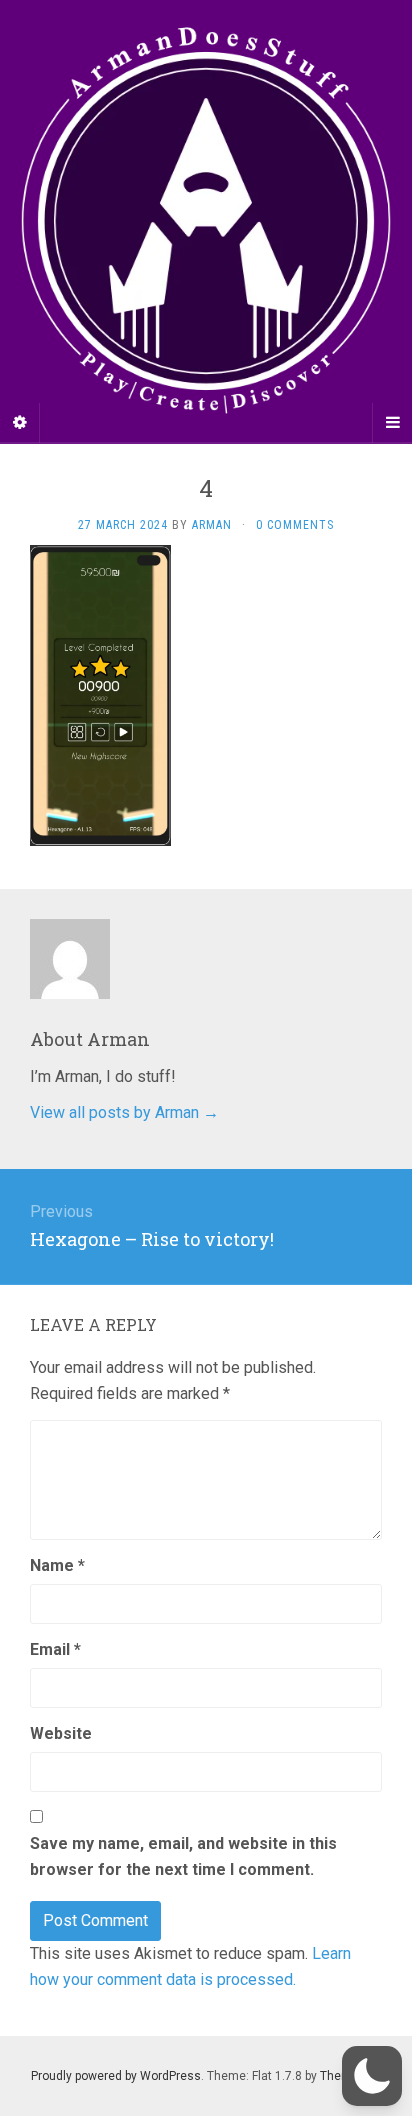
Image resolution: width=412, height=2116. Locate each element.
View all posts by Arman (124, 1112)
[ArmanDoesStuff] (206, 221)
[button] (372, 2076)
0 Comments (295, 525)
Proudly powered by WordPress (116, 2076)
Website (61, 1733)
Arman (212, 525)
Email (55, 1649)
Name (57, 1565)
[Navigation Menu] (392, 423)
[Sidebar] (20, 423)
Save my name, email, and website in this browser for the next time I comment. (183, 1856)
